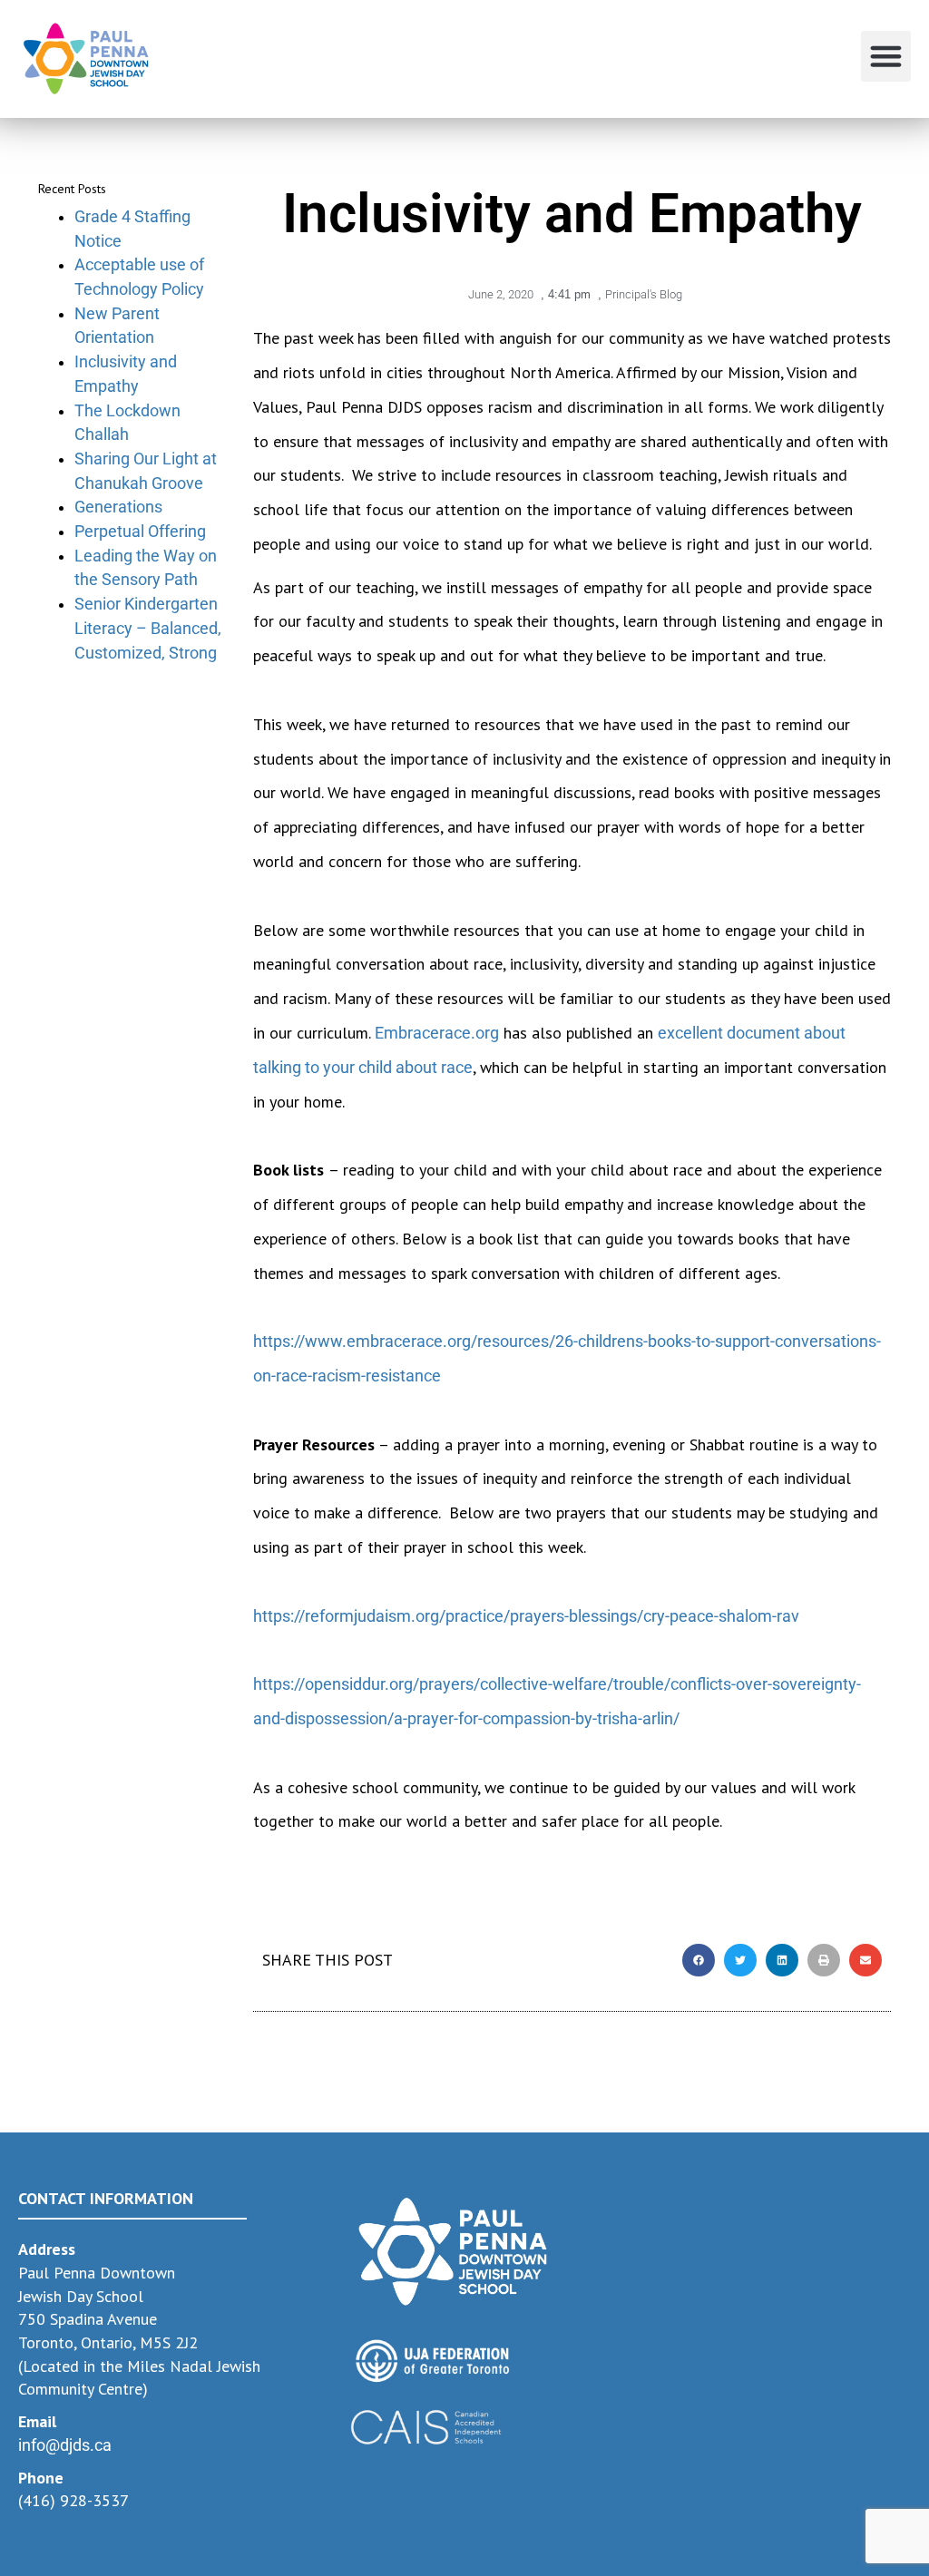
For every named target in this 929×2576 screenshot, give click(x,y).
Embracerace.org (437, 1033)
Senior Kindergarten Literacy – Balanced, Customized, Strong (148, 628)
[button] (886, 56)
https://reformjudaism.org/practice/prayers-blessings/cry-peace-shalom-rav (526, 1616)
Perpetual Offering (140, 531)
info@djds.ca (65, 2445)
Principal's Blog (644, 294)
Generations (118, 507)
